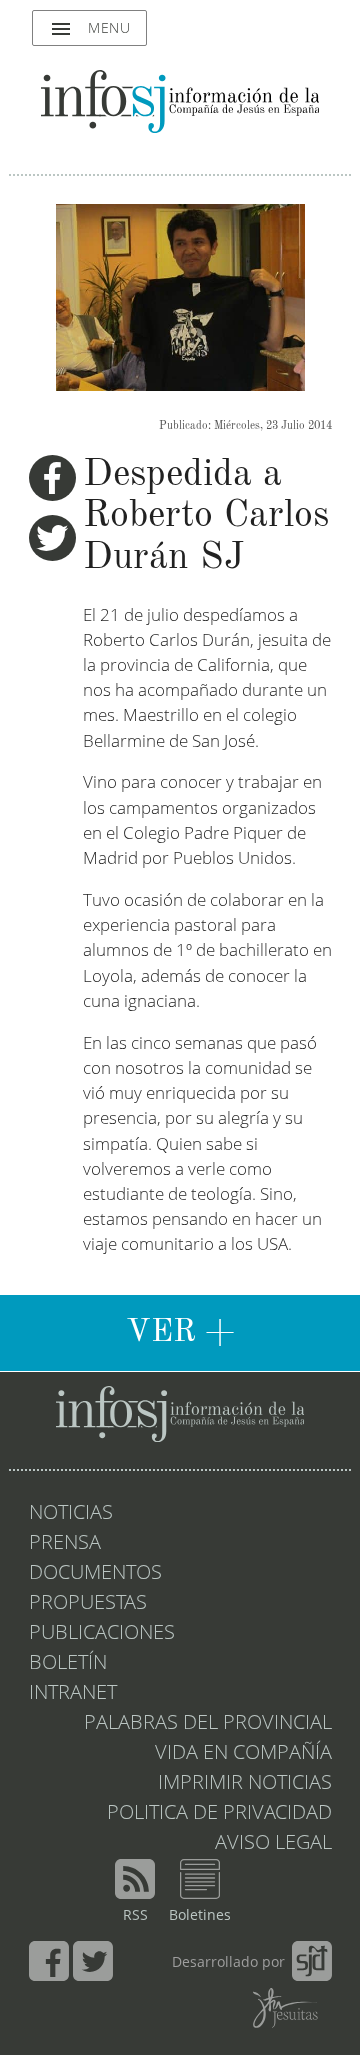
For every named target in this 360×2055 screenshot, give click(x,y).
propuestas (88, 1604)
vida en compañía (243, 1754)
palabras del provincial (208, 1724)
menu (89, 29)
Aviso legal (273, 1844)
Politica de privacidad (219, 1814)
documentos (95, 1574)
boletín (68, 1664)
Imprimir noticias (245, 1784)
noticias (71, 1514)
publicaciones (102, 1634)
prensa (65, 1544)
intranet (73, 1694)
